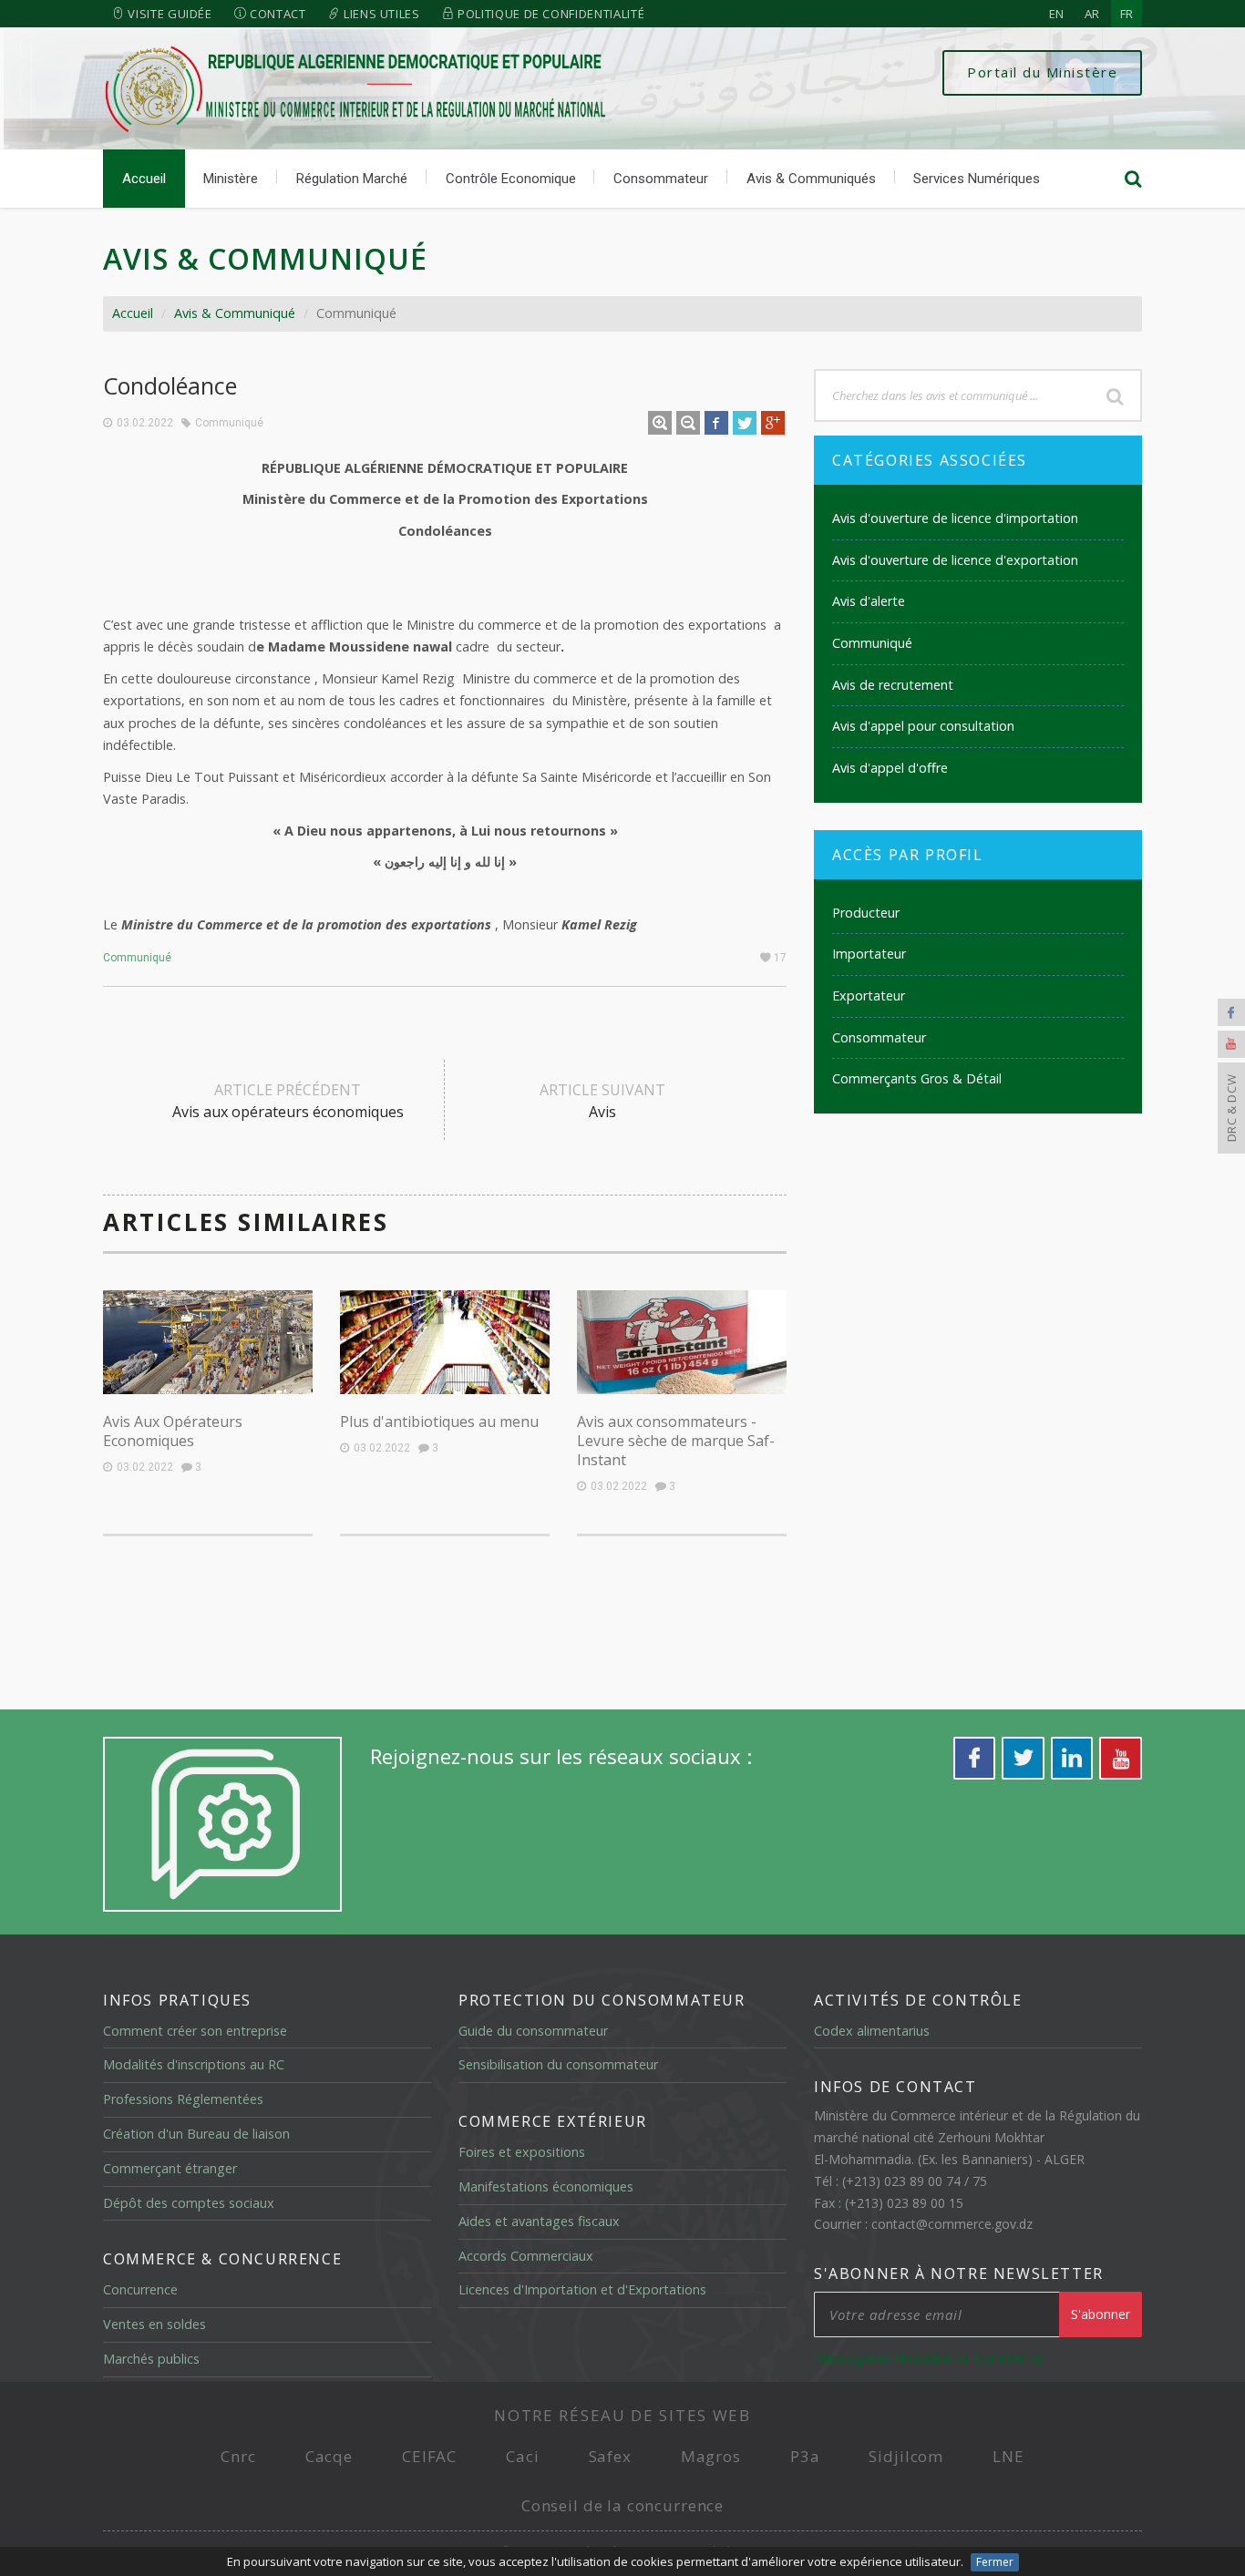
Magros (711, 2456)
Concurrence (140, 2289)
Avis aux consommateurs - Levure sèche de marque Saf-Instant (676, 1441)
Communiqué (229, 423)
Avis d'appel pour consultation (923, 726)
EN (1056, 14)
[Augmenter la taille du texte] (660, 423)
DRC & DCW (1231, 1108)
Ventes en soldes (154, 2324)
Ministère (231, 179)
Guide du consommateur (533, 2031)
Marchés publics (151, 2359)
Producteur (866, 913)
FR (1127, 14)
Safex (610, 2456)
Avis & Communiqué (235, 313)
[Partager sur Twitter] (745, 423)
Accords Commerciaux (526, 2256)
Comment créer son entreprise (195, 2031)
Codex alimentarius (872, 2031)
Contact (276, 14)
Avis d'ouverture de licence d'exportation (955, 560)
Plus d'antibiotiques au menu (439, 1421)
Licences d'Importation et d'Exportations (582, 2289)
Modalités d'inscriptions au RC (194, 2064)
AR (1092, 14)
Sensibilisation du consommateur (558, 2064)
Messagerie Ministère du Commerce (928, 2357)
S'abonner (1101, 2314)
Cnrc (238, 2456)
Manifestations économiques (546, 2186)
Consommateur (661, 179)
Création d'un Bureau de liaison (196, 2134)
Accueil (144, 179)
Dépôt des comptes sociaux (189, 2203)
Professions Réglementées (183, 2099)
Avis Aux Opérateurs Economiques (173, 1431)
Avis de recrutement (893, 685)
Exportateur (869, 996)
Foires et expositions (522, 2152)
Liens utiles (380, 14)
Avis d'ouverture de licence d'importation (955, 518)
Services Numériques (977, 179)
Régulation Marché (352, 179)
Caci (522, 2456)
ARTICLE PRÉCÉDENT (288, 1101)
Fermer (995, 2562)
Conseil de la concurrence (622, 2505)
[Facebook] (1231, 1012)
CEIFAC (429, 2456)
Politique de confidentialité (549, 14)
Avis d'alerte (869, 601)
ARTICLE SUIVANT (602, 1101)
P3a (805, 2456)
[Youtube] (1231, 1044)
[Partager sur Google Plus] (773, 423)
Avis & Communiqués (811, 179)
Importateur (869, 954)
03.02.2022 (145, 423)
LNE (1008, 2456)
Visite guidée (169, 14)
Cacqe (329, 2456)
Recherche (1115, 395)
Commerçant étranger (170, 2168)
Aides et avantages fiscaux (539, 2221)
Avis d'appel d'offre (890, 768)
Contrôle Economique (511, 179)
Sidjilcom (906, 2456)
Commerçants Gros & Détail (917, 1078)
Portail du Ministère (1042, 72)
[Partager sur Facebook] (716, 423)
